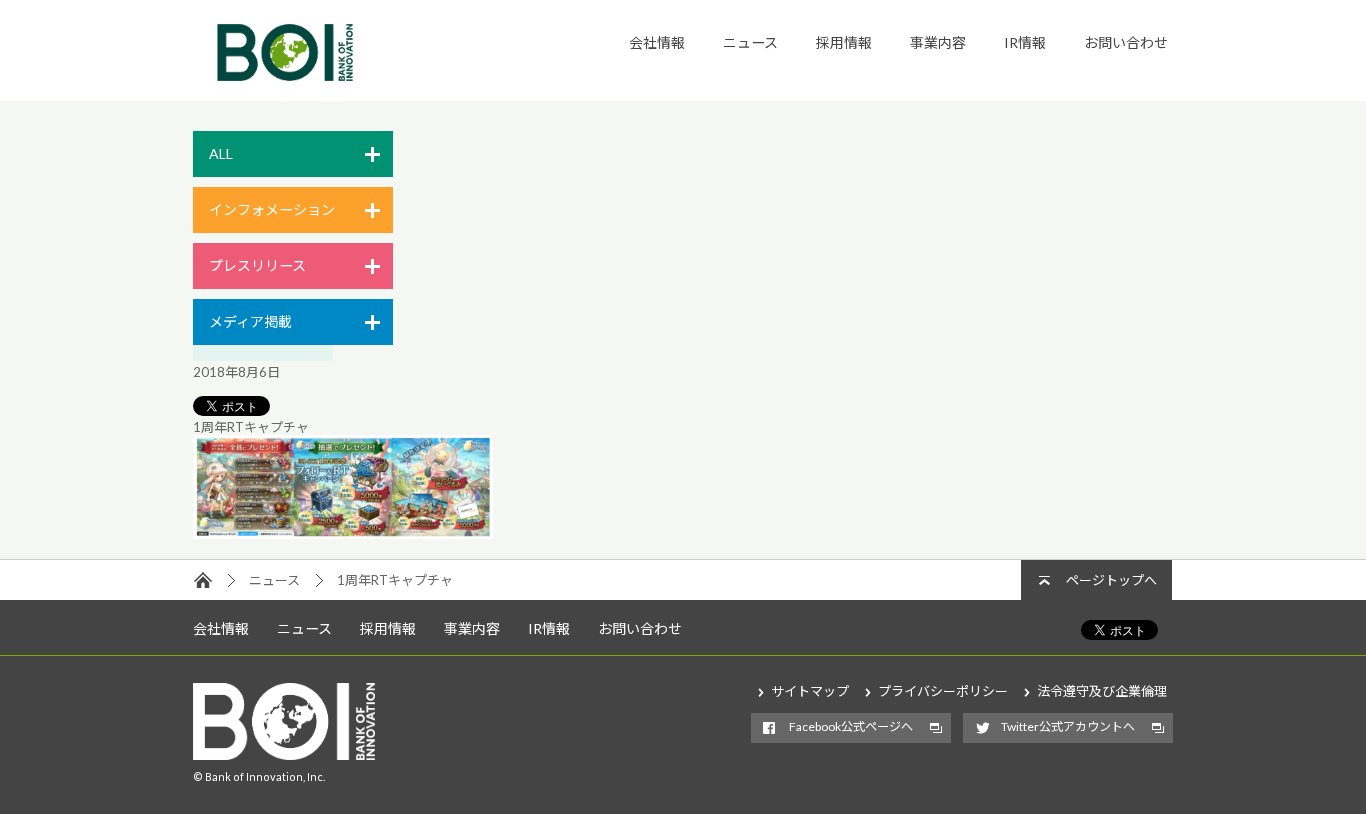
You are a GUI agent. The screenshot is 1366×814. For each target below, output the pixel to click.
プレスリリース (257, 265)
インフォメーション (272, 209)
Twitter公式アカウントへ (1068, 726)
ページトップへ (1111, 580)
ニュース (750, 42)
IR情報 (1025, 42)
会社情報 (657, 42)
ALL (221, 153)
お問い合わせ (1126, 42)
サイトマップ (810, 691)
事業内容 (938, 42)
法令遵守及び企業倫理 (1102, 691)
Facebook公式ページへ (851, 726)
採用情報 (844, 42)
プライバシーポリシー (943, 691)
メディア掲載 (250, 321)
